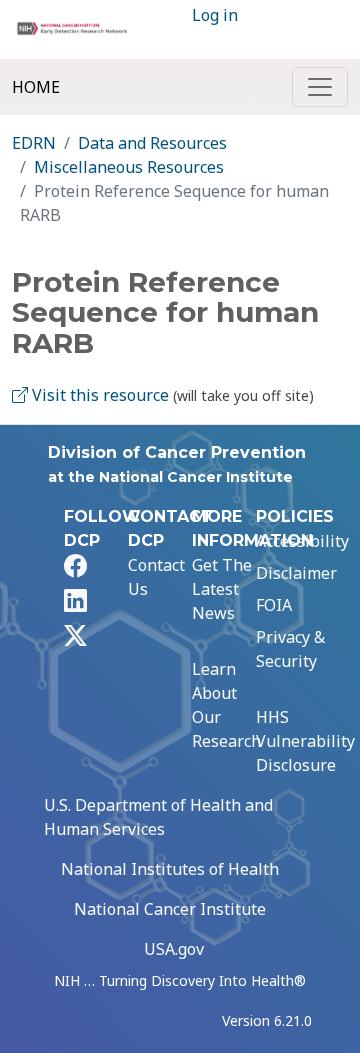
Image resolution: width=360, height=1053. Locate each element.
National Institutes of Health (170, 869)
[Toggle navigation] (320, 87)
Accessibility (302, 541)
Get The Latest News (222, 589)
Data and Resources (152, 143)
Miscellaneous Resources (129, 167)
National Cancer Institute (170, 909)
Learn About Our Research (226, 705)
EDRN (34, 143)
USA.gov (174, 949)
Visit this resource (98, 395)
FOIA (274, 605)
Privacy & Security (290, 649)
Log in (215, 15)
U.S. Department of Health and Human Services (158, 817)
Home (36, 87)
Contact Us (156, 577)
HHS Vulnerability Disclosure (305, 741)
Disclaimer (296, 573)
